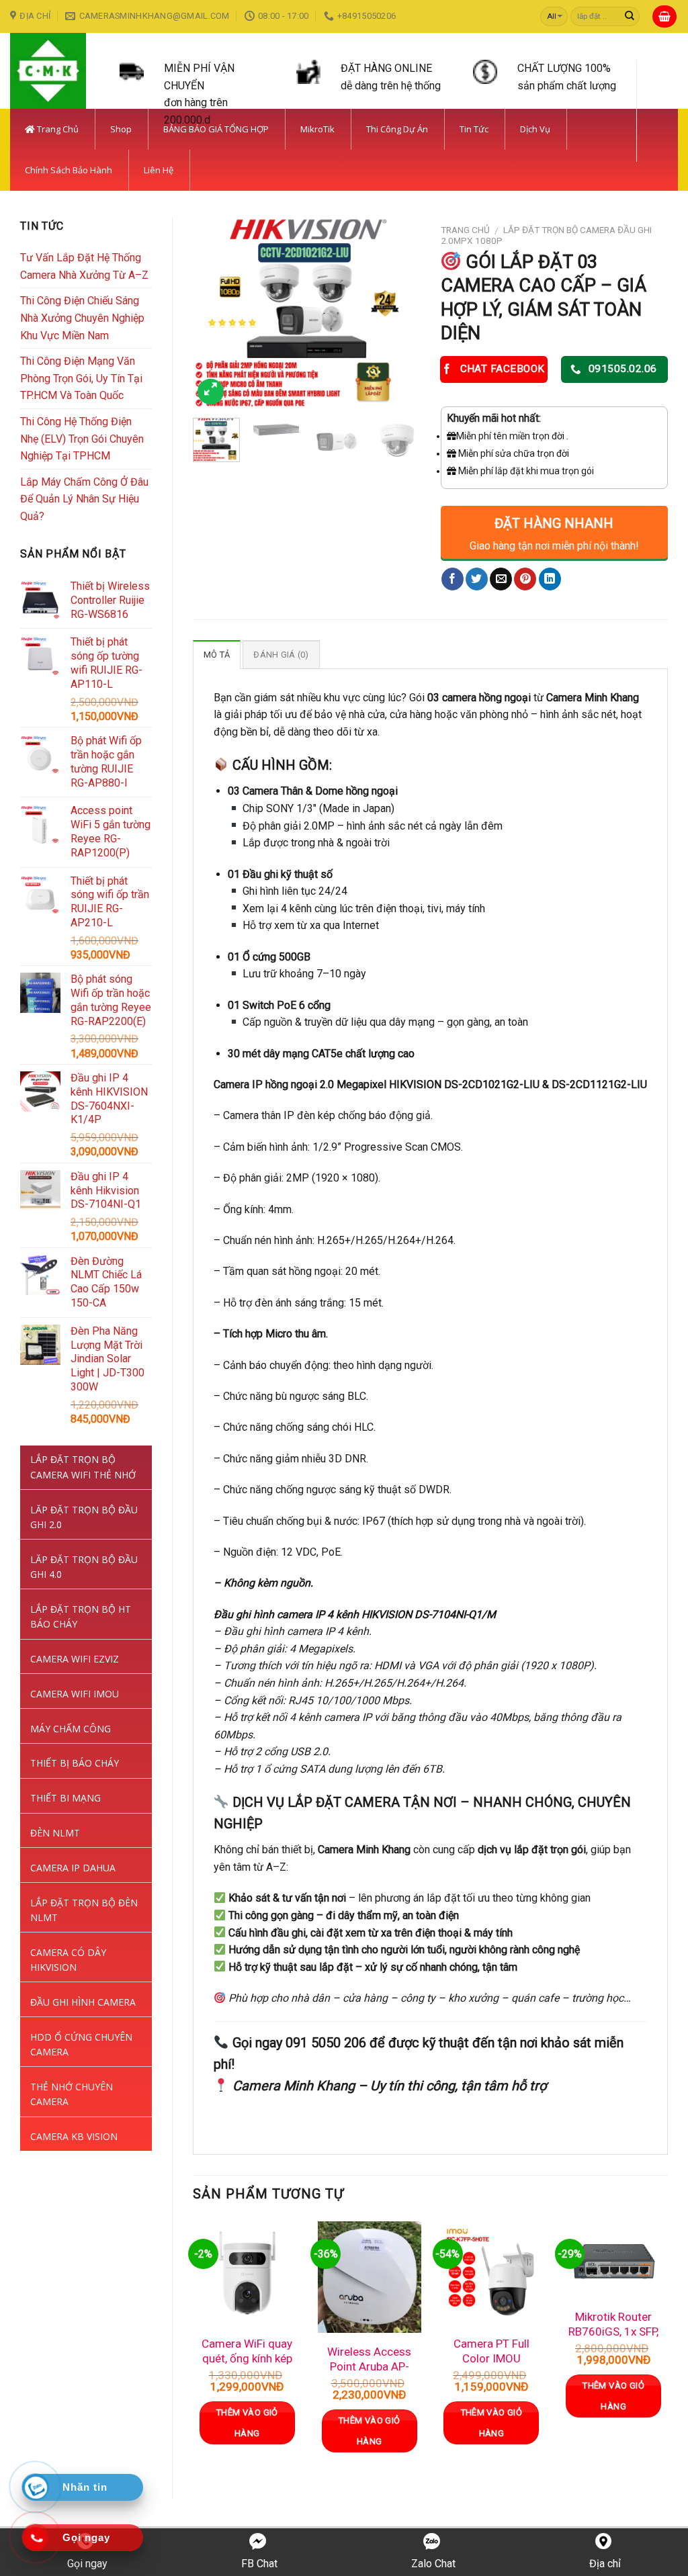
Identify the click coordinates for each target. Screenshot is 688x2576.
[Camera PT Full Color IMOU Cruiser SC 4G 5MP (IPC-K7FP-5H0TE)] (491, 2273)
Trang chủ (465, 230)
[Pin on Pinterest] (525, 579)
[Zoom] (211, 392)
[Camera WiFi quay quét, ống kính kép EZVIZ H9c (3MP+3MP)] (247, 2273)
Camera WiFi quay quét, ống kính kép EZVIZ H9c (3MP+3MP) (247, 2366)
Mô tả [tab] (217, 655)
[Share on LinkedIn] (550, 579)
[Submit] (630, 17)
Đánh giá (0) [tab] (281, 655)
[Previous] (214, 313)
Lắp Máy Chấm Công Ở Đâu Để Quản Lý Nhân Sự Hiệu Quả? (84, 499)
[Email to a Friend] (501, 579)
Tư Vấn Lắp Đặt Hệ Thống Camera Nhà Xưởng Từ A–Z (84, 266)
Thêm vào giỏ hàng (247, 2423)
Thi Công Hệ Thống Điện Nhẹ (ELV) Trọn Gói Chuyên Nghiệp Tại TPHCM (82, 439)
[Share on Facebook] (453, 579)
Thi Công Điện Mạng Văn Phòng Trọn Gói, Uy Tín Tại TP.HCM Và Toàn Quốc (81, 378)
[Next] (399, 313)
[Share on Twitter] (477, 579)
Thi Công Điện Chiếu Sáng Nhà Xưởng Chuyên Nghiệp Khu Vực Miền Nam (82, 318)
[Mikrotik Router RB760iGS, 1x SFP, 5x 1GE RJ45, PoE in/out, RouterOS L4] (613, 2260)
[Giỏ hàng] (664, 16)
